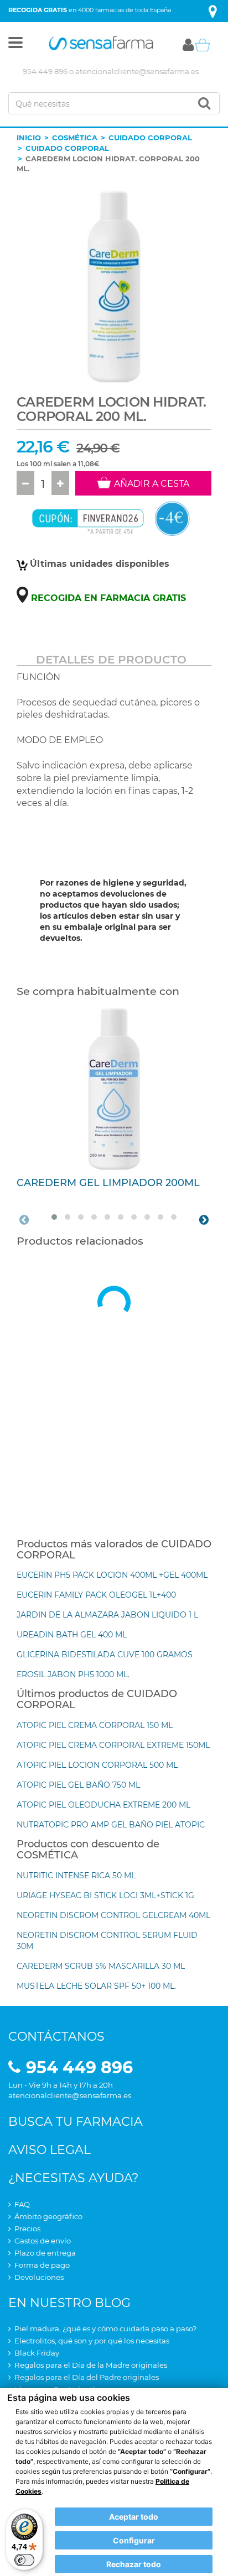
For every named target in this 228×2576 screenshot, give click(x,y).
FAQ (22, 2204)
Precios (27, 2229)
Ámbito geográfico (48, 2216)
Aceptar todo (134, 2517)
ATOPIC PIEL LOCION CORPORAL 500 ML (97, 1765)
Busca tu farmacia (76, 2122)
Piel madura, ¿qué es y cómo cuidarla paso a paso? (105, 2329)
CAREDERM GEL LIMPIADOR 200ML (108, 1183)
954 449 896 (45, 71)
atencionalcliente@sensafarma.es (137, 71)
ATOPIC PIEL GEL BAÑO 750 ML (78, 1785)
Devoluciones (39, 2277)
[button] (15, 45)
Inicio (29, 138)
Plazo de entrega (45, 2253)
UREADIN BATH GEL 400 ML (72, 1635)
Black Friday (37, 2353)
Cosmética (75, 138)
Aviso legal (50, 2150)
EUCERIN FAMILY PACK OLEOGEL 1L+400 (96, 1595)
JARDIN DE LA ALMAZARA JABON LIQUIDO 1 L (107, 1615)
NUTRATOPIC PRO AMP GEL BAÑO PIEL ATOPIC (111, 1825)
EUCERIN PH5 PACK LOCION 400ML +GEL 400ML (112, 1575)
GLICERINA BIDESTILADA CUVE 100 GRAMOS (105, 1655)
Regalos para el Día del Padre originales (87, 2377)
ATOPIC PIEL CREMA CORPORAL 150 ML (95, 1725)
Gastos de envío (43, 2241)
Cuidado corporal (150, 138)
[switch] (24, 2560)
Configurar (134, 2540)
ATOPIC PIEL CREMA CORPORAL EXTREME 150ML (113, 1745)
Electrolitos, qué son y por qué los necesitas (92, 2341)
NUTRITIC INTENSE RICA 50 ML (76, 1876)
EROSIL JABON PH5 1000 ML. (73, 1674)
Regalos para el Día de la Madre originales (91, 2365)
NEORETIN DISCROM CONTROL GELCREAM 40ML (113, 1915)
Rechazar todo (134, 2564)
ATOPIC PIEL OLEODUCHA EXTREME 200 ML (103, 1805)
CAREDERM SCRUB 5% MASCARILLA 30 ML (101, 1966)
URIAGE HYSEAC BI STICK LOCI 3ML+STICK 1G (105, 1895)
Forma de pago (42, 2265)
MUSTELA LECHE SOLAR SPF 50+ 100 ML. (96, 1986)
